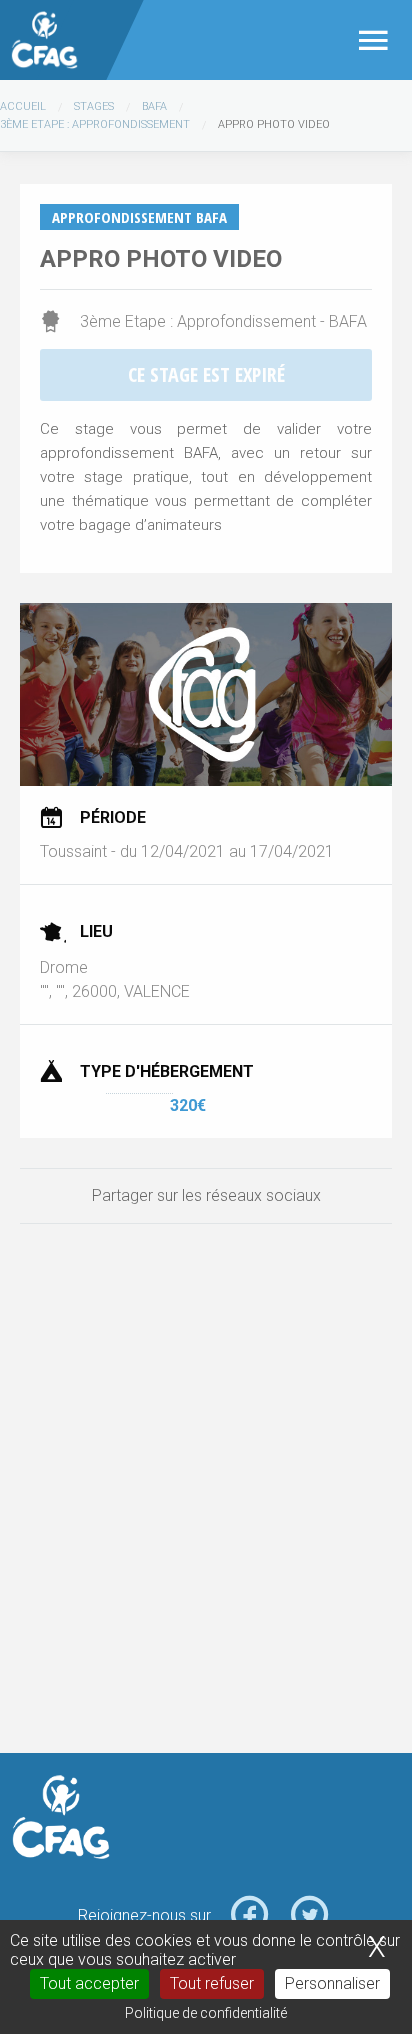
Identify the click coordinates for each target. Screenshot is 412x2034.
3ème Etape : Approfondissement (95, 124)
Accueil (23, 106)
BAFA (154, 106)
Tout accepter (89, 1983)
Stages (94, 106)
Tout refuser (212, 1983)
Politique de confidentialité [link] (206, 2013)
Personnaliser (332, 1983)
